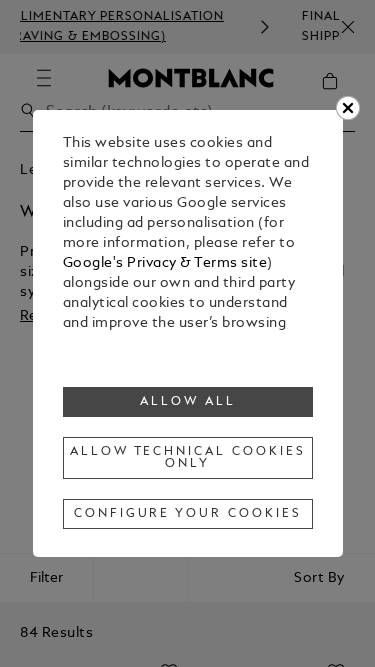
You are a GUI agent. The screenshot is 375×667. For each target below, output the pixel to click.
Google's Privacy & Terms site (165, 263)
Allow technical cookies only (188, 458)
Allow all (188, 402)
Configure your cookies (188, 514)
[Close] (348, 108)
